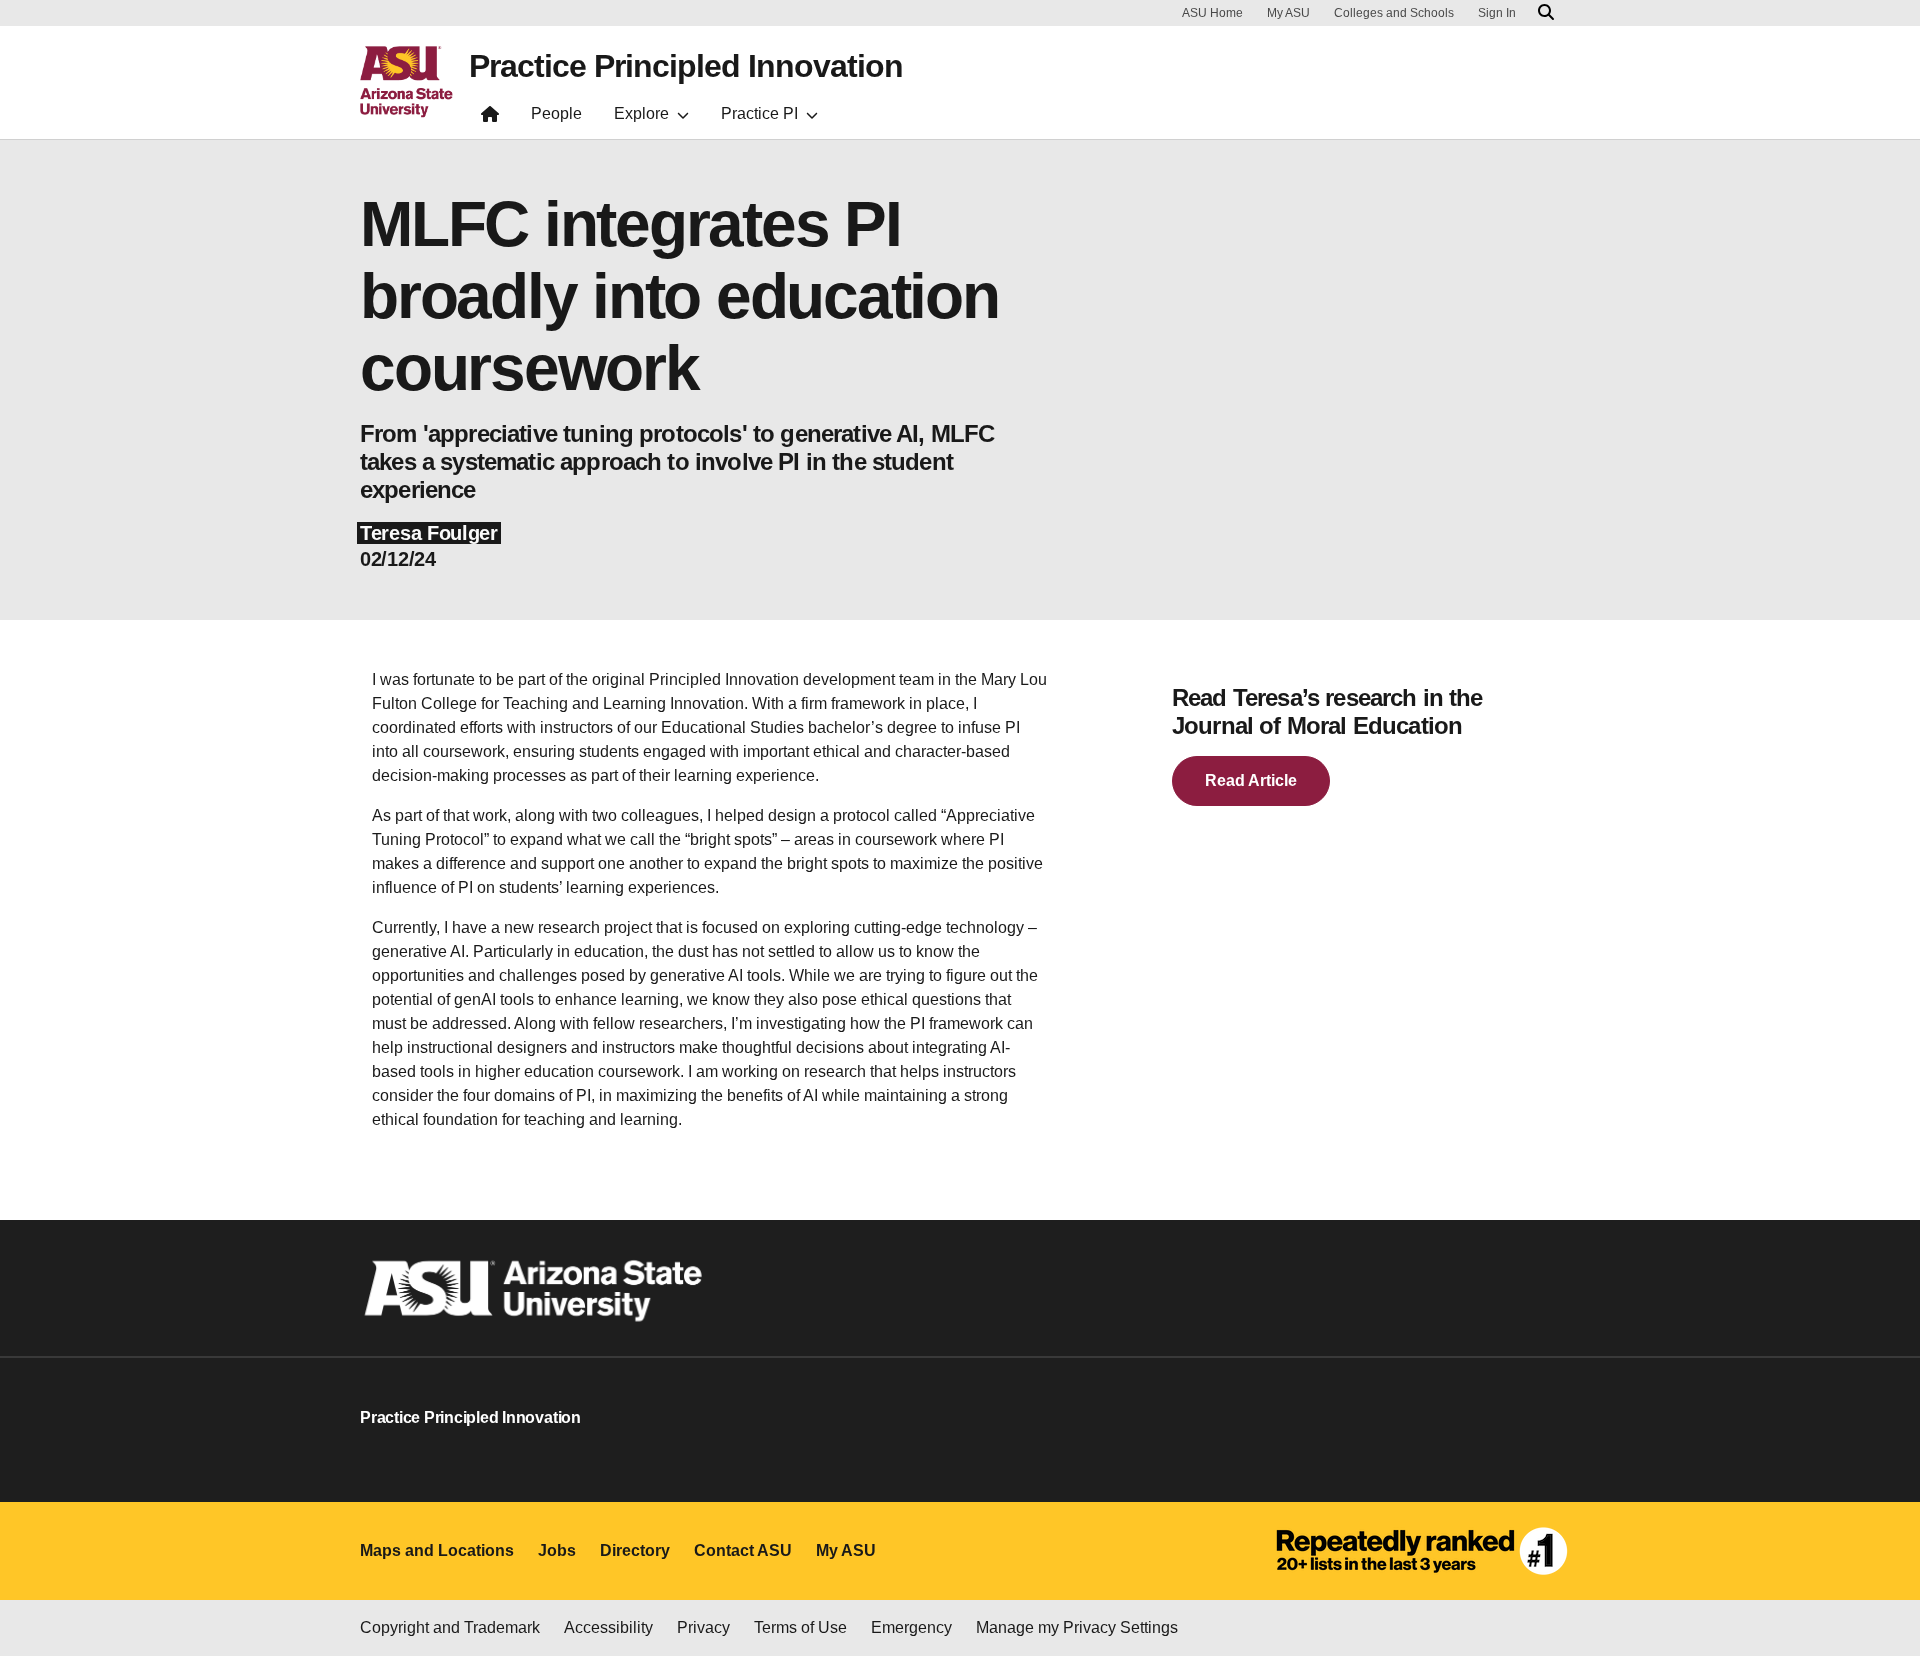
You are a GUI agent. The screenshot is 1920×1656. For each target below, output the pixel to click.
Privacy (703, 1627)
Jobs (557, 1550)
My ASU (1288, 13)
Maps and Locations (437, 1550)
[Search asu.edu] (1546, 13)
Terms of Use (800, 1627)
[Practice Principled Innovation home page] (490, 118)
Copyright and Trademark (450, 1627)
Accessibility (608, 1627)
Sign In (1497, 13)
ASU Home (1212, 13)
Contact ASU (743, 1550)
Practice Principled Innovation (686, 66)
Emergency (911, 1627)
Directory (635, 1550)
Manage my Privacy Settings (1077, 1627)
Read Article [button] (1251, 780)
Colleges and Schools (1394, 13)
